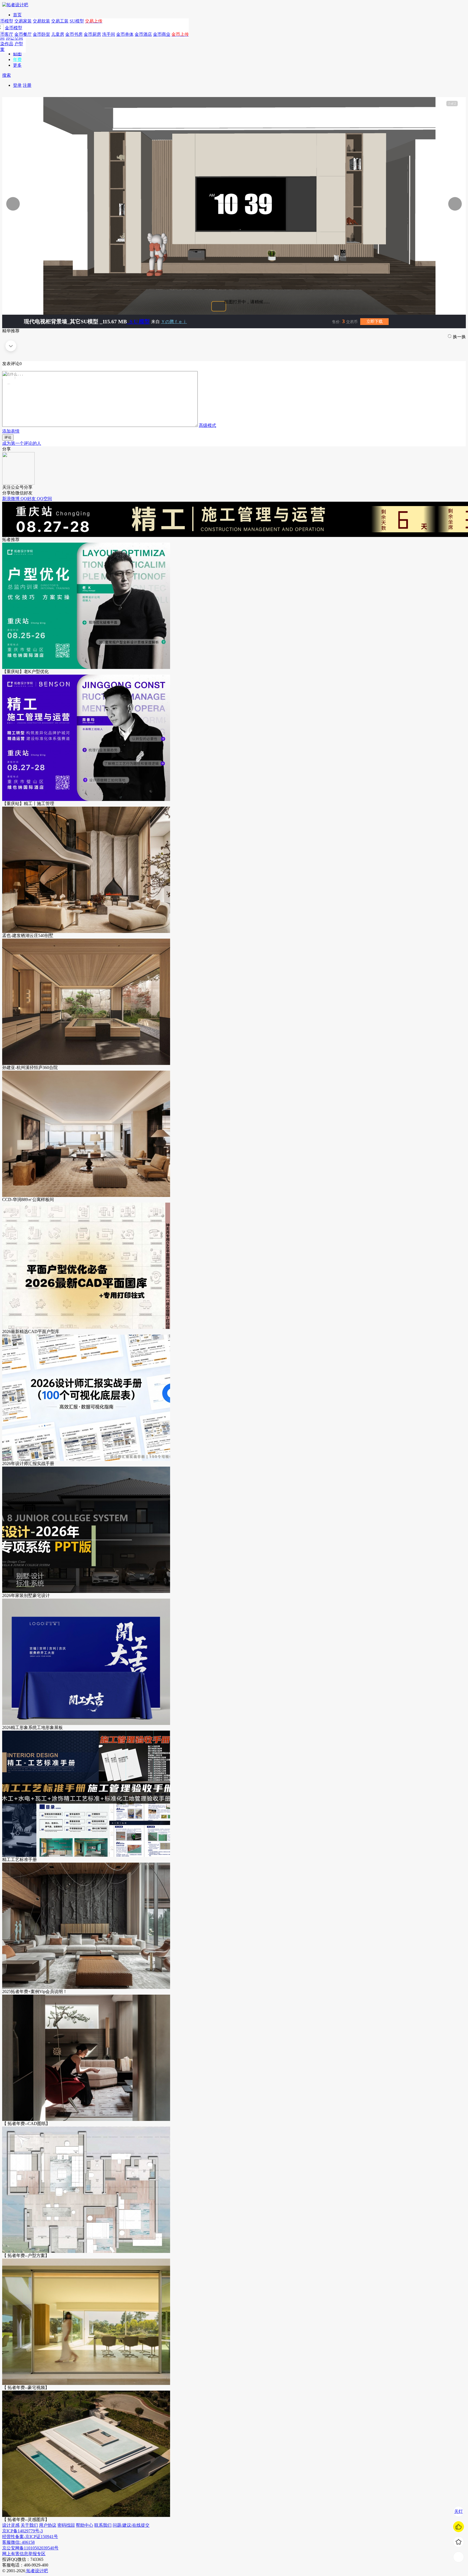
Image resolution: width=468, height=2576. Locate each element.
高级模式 (207, 425)
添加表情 (11, 431)
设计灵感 (11, 2525)
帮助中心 (84, 2525)
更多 (17, 65)
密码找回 (66, 2525)
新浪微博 (11, 499)
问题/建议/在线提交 (131, 2525)
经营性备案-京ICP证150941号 (30, 2537)
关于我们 (29, 2525)
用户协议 (48, 2525)
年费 (17, 59)
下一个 (437, 204)
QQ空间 (44, 499)
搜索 (6, 75)
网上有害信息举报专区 (24, 2554)
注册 (27, 85)
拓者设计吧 (37, 2571)
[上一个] (70, 204)
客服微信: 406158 (18, 2542)
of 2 (452, 104)
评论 (8, 437)
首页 (17, 15)
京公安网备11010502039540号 (30, 2548)
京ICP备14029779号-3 (22, 2531)
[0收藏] (459, 2542)
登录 (17, 85)
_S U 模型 (138, 321)
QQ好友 (29, 499)
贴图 (17, 54)
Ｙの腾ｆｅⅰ (174, 322)
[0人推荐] (459, 2527)
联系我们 (103, 2525)
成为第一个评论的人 (22, 443)
